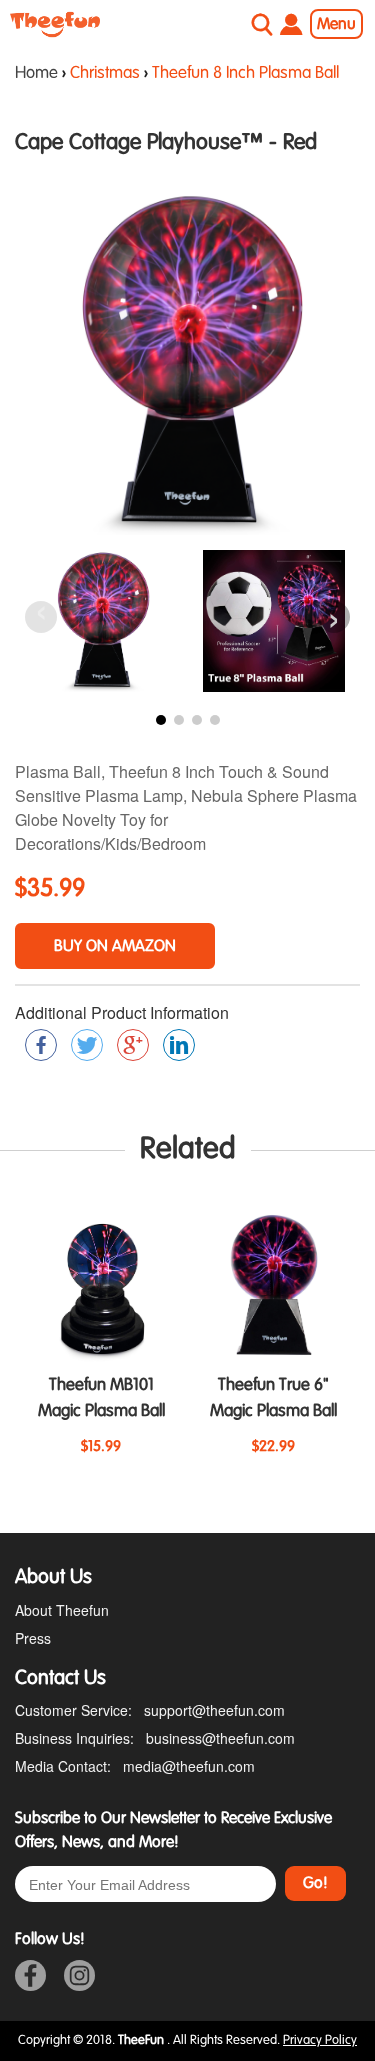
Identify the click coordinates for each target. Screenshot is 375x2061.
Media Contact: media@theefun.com (135, 1766)
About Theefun (62, 1610)
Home (36, 73)
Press (33, 1638)
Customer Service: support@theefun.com (150, 1710)
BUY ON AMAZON (115, 946)
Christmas (105, 73)
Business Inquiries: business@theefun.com (155, 1738)
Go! (315, 1883)
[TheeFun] (55, 24)
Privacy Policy (320, 2040)
